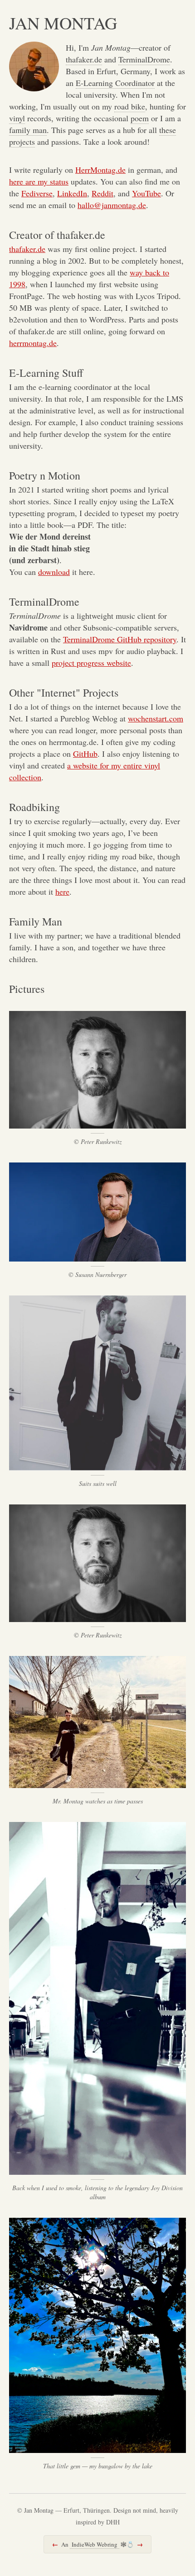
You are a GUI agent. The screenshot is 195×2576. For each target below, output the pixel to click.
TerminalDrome (144, 59)
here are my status (39, 181)
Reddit (102, 193)
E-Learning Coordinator (115, 83)
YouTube (146, 193)
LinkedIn (72, 193)
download (54, 572)
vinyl (17, 118)
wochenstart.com (156, 718)
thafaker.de (84, 59)
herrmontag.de (33, 343)
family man (28, 130)
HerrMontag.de (100, 170)
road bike (130, 106)
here (62, 892)
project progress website (91, 663)
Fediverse (37, 193)
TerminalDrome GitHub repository (120, 639)
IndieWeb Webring (95, 2544)
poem (140, 118)
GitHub (85, 754)
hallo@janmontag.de (112, 205)
